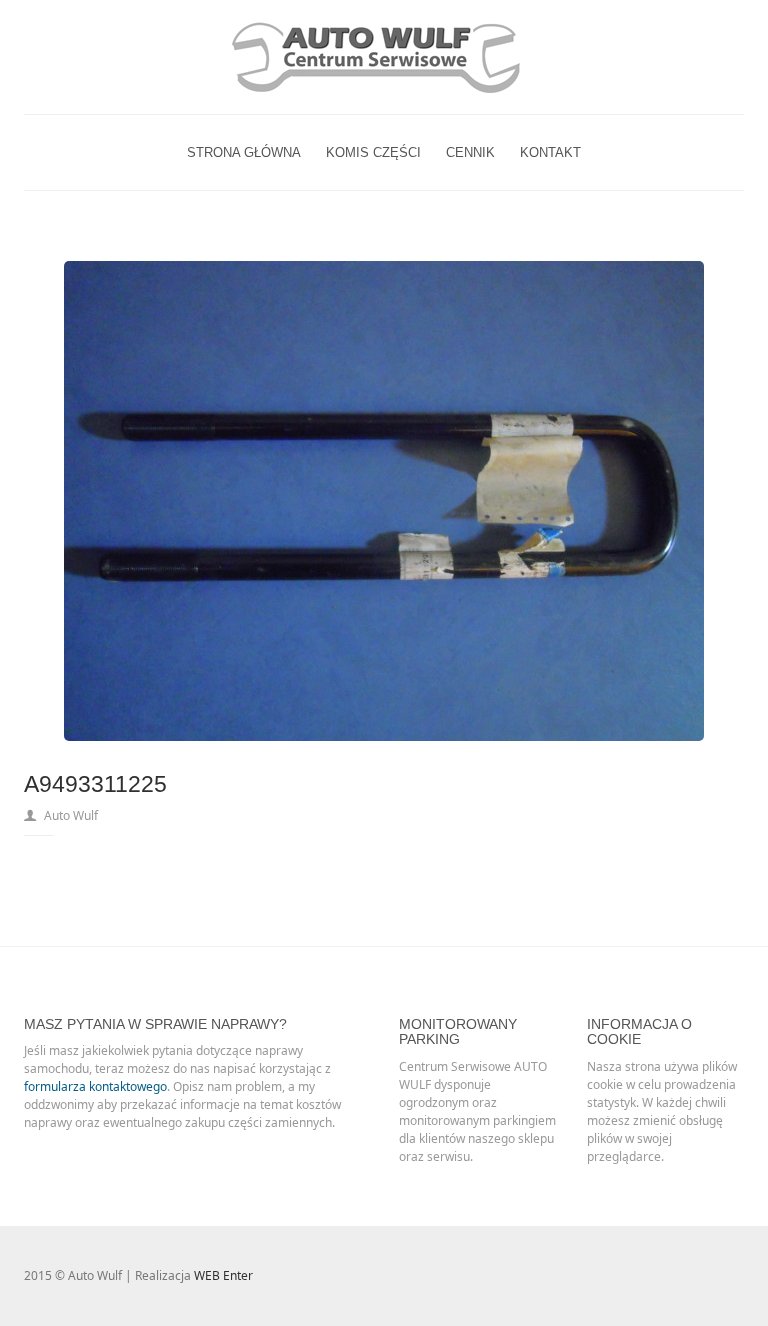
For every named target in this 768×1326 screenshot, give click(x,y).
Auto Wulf (71, 815)
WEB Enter (223, 1275)
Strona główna (244, 152)
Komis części (373, 152)
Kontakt (550, 152)
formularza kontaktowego (95, 1086)
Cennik (470, 152)
